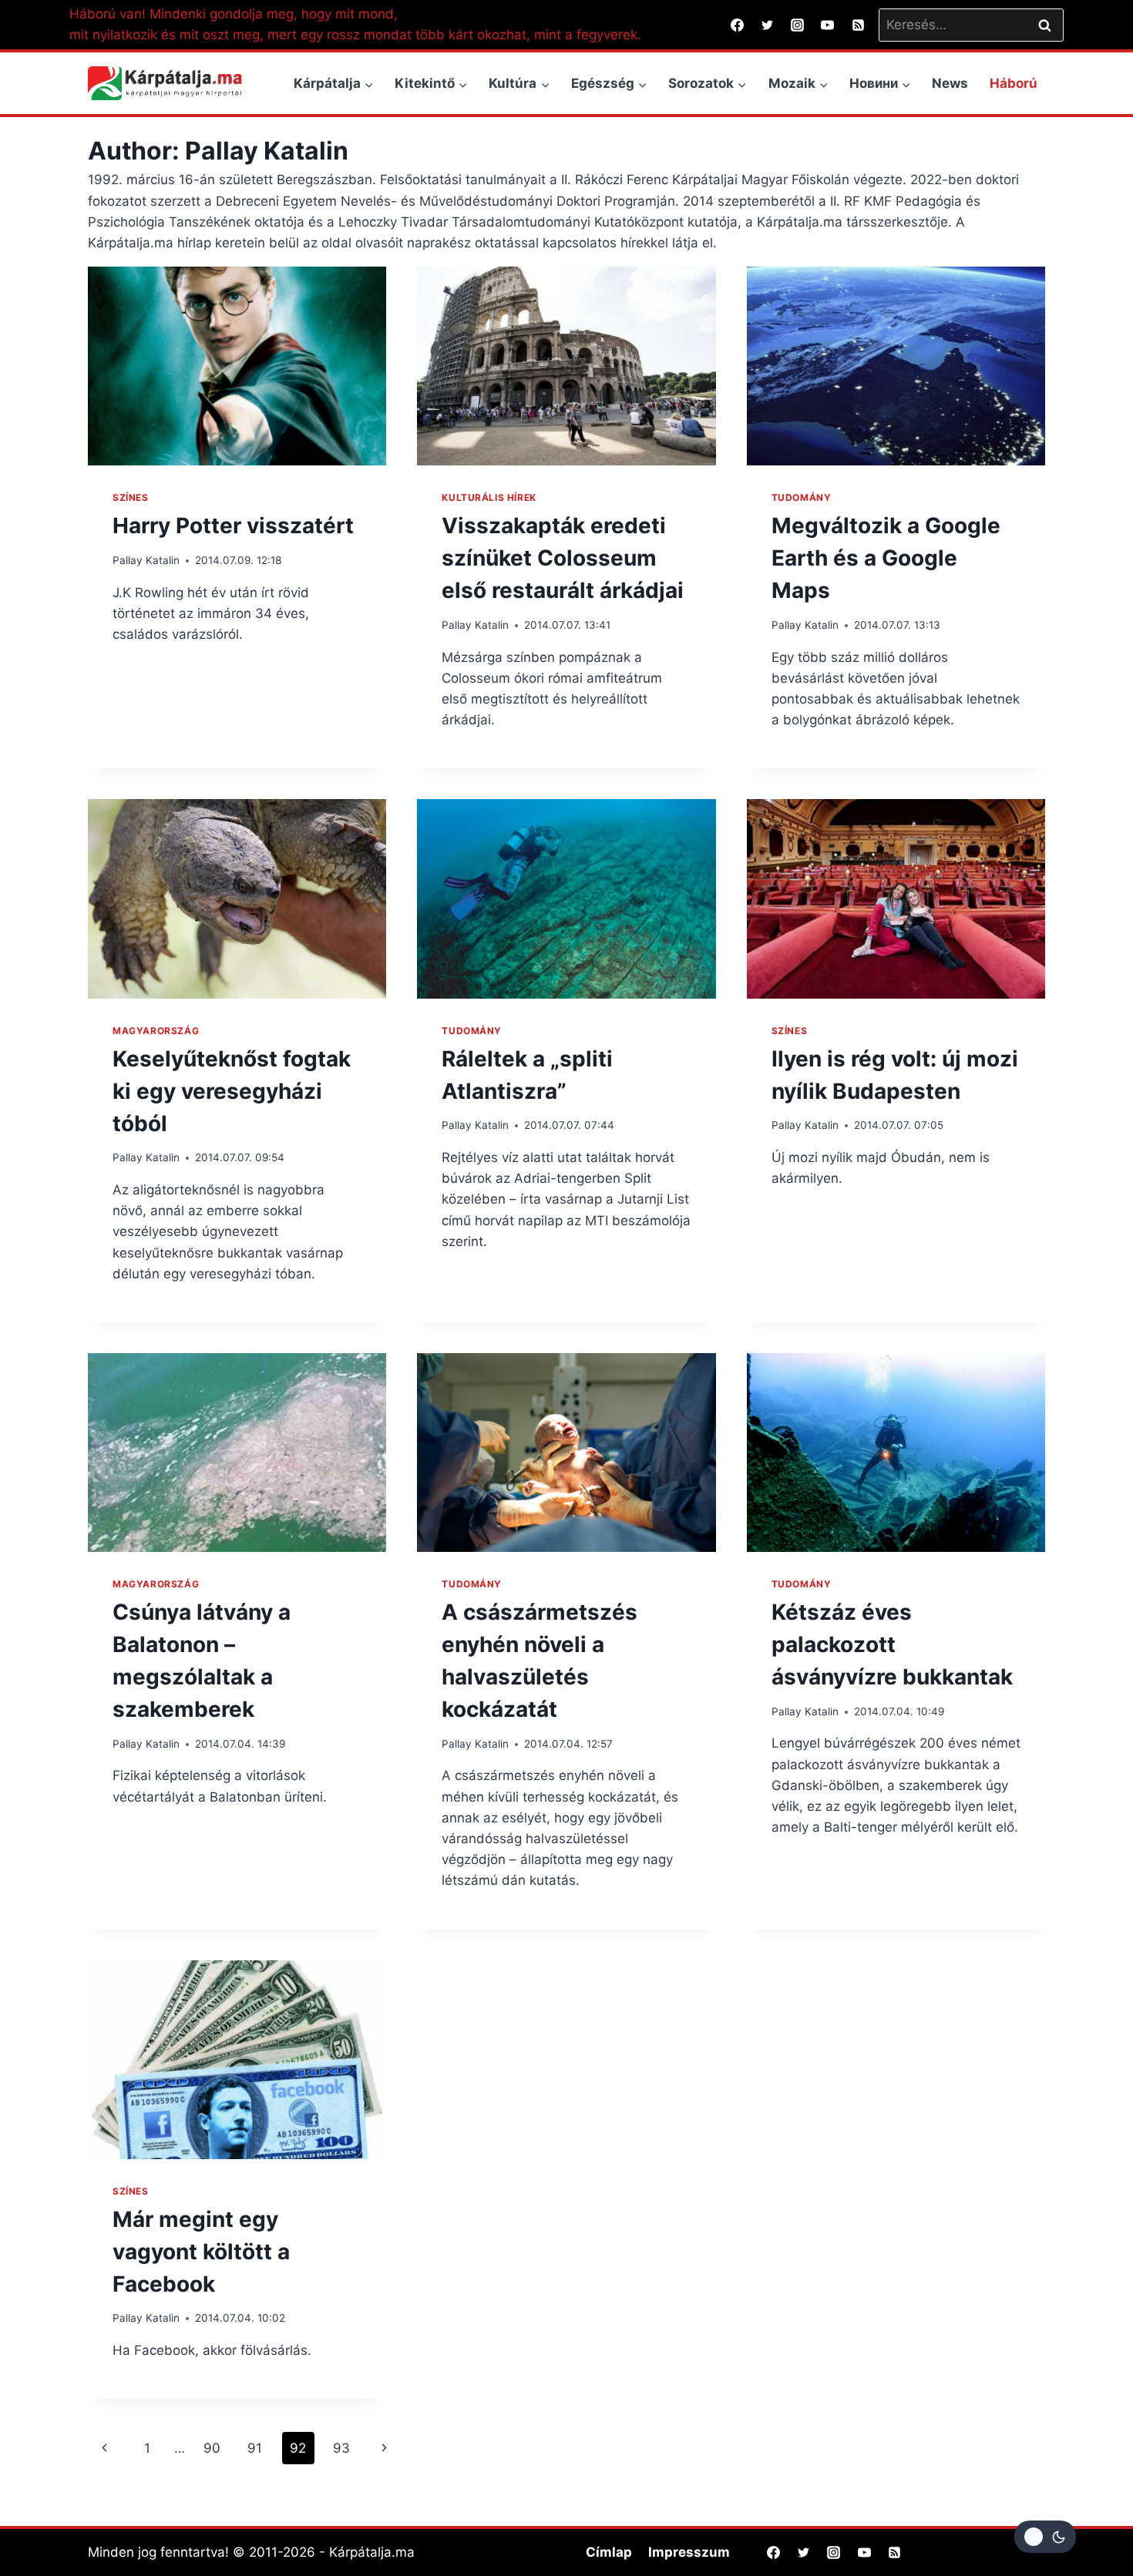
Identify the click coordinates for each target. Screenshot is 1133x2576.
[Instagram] (798, 25)
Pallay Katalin (146, 560)
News (950, 83)
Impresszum (689, 2552)
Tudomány (802, 497)
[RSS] (858, 25)
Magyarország (156, 1031)
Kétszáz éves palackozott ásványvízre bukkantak (892, 1644)
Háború (1014, 83)
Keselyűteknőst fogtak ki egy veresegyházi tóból (232, 1091)
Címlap (609, 2552)
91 (255, 2448)
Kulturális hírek (489, 497)
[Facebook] (738, 25)
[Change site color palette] (1045, 2537)
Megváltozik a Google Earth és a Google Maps (886, 558)
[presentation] (237, 366)
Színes (131, 497)
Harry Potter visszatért (233, 526)
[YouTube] (828, 25)
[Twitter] (768, 25)
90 (212, 2448)
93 (341, 2448)
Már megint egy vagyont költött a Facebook (201, 2252)
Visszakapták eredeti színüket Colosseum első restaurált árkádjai (563, 558)
